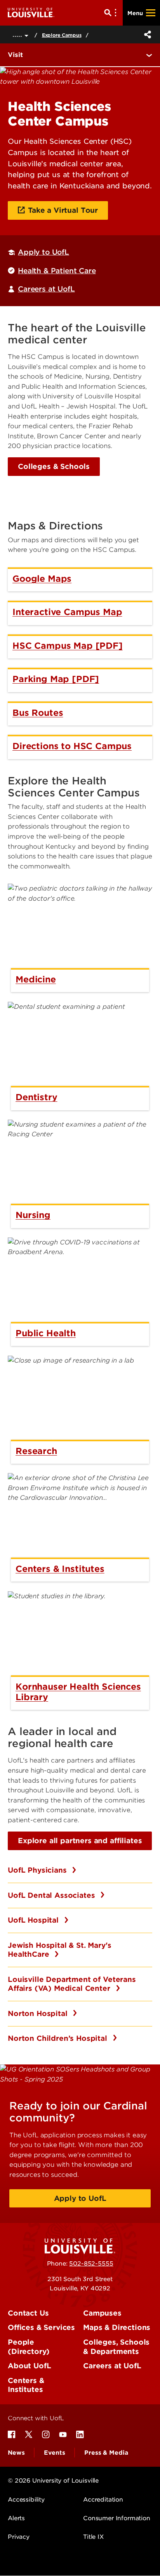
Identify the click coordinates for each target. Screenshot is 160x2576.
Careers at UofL (46, 289)
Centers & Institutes (26, 2385)
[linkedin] (80, 2435)
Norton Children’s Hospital (59, 2038)
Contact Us (28, 2313)
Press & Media (106, 2453)
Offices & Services (41, 2327)
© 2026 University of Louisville (53, 2481)
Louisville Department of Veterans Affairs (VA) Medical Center (72, 1984)
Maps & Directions (117, 2327)
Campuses (102, 2313)
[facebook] (12, 2435)
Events (54, 2453)
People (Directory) (29, 2347)
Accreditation (103, 2500)
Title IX (93, 2537)
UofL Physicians (38, 1870)
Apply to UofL (43, 252)
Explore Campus (62, 35)
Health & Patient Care (57, 271)
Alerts (16, 2518)
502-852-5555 (91, 2264)
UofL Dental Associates (52, 1895)
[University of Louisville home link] (31, 13)
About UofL (29, 2366)
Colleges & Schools (54, 466)
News (16, 2453)
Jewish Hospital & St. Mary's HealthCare (60, 1950)
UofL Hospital (34, 1920)
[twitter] (29, 2435)
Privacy (19, 2537)
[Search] (112, 13)
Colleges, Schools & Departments (116, 2347)
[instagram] (46, 2435)
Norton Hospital (39, 2013)
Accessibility (26, 2500)
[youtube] (63, 2435)
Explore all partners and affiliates (80, 1841)
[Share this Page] (146, 34)
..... (18, 34)
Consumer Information (117, 2518)
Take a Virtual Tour (63, 210)
